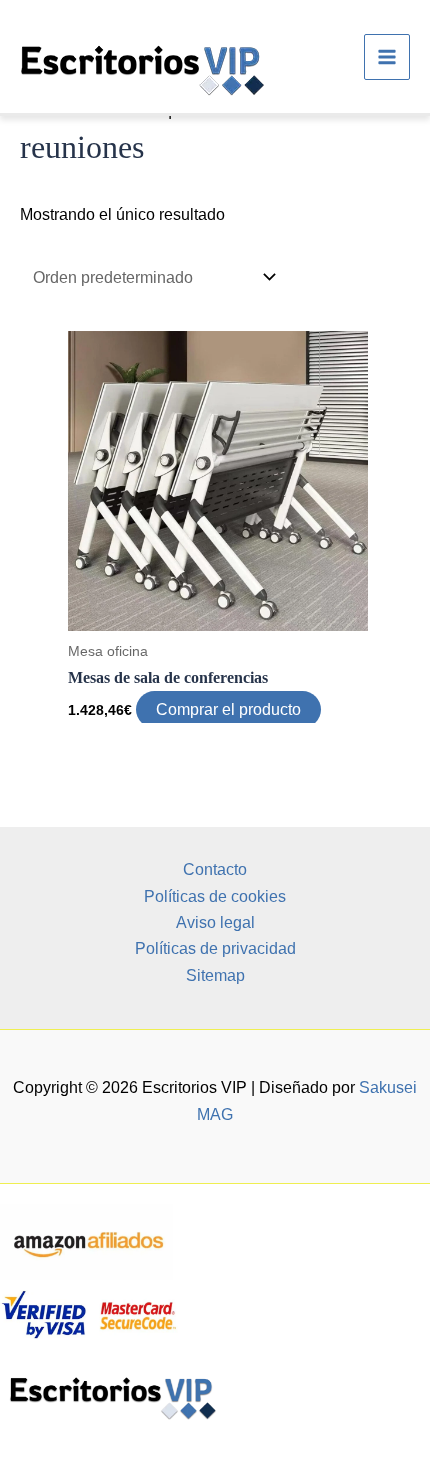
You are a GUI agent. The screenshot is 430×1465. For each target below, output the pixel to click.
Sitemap (215, 975)
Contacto (215, 869)
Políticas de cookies (215, 896)
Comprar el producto (228, 709)
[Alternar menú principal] (387, 57)
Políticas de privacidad (215, 948)
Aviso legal (215, 922)
